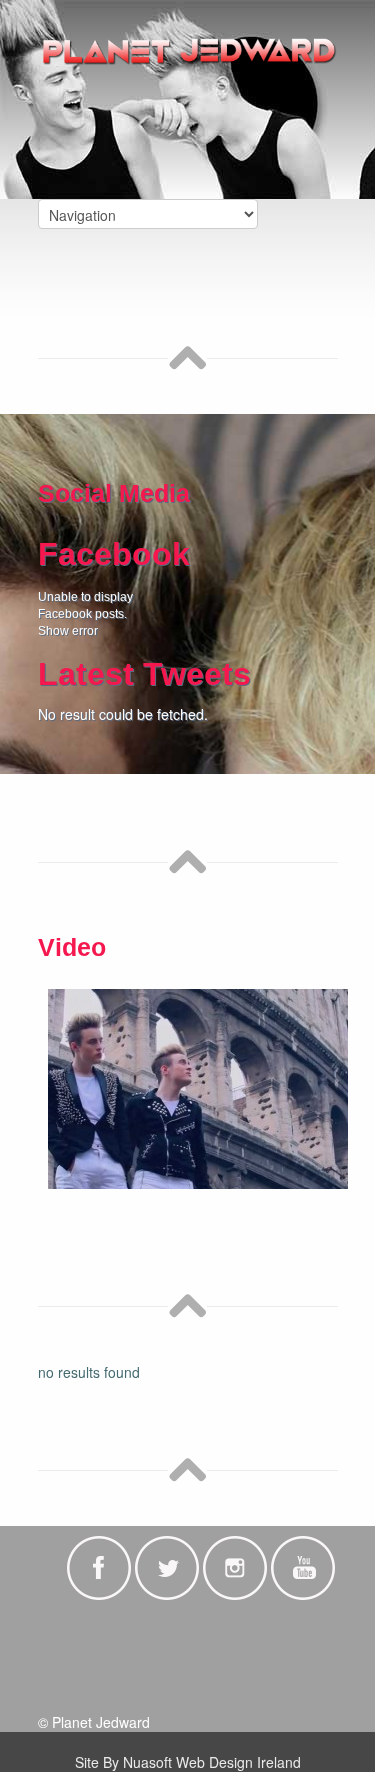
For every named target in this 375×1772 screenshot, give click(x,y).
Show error (68, 631)
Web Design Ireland (238, 1762)
